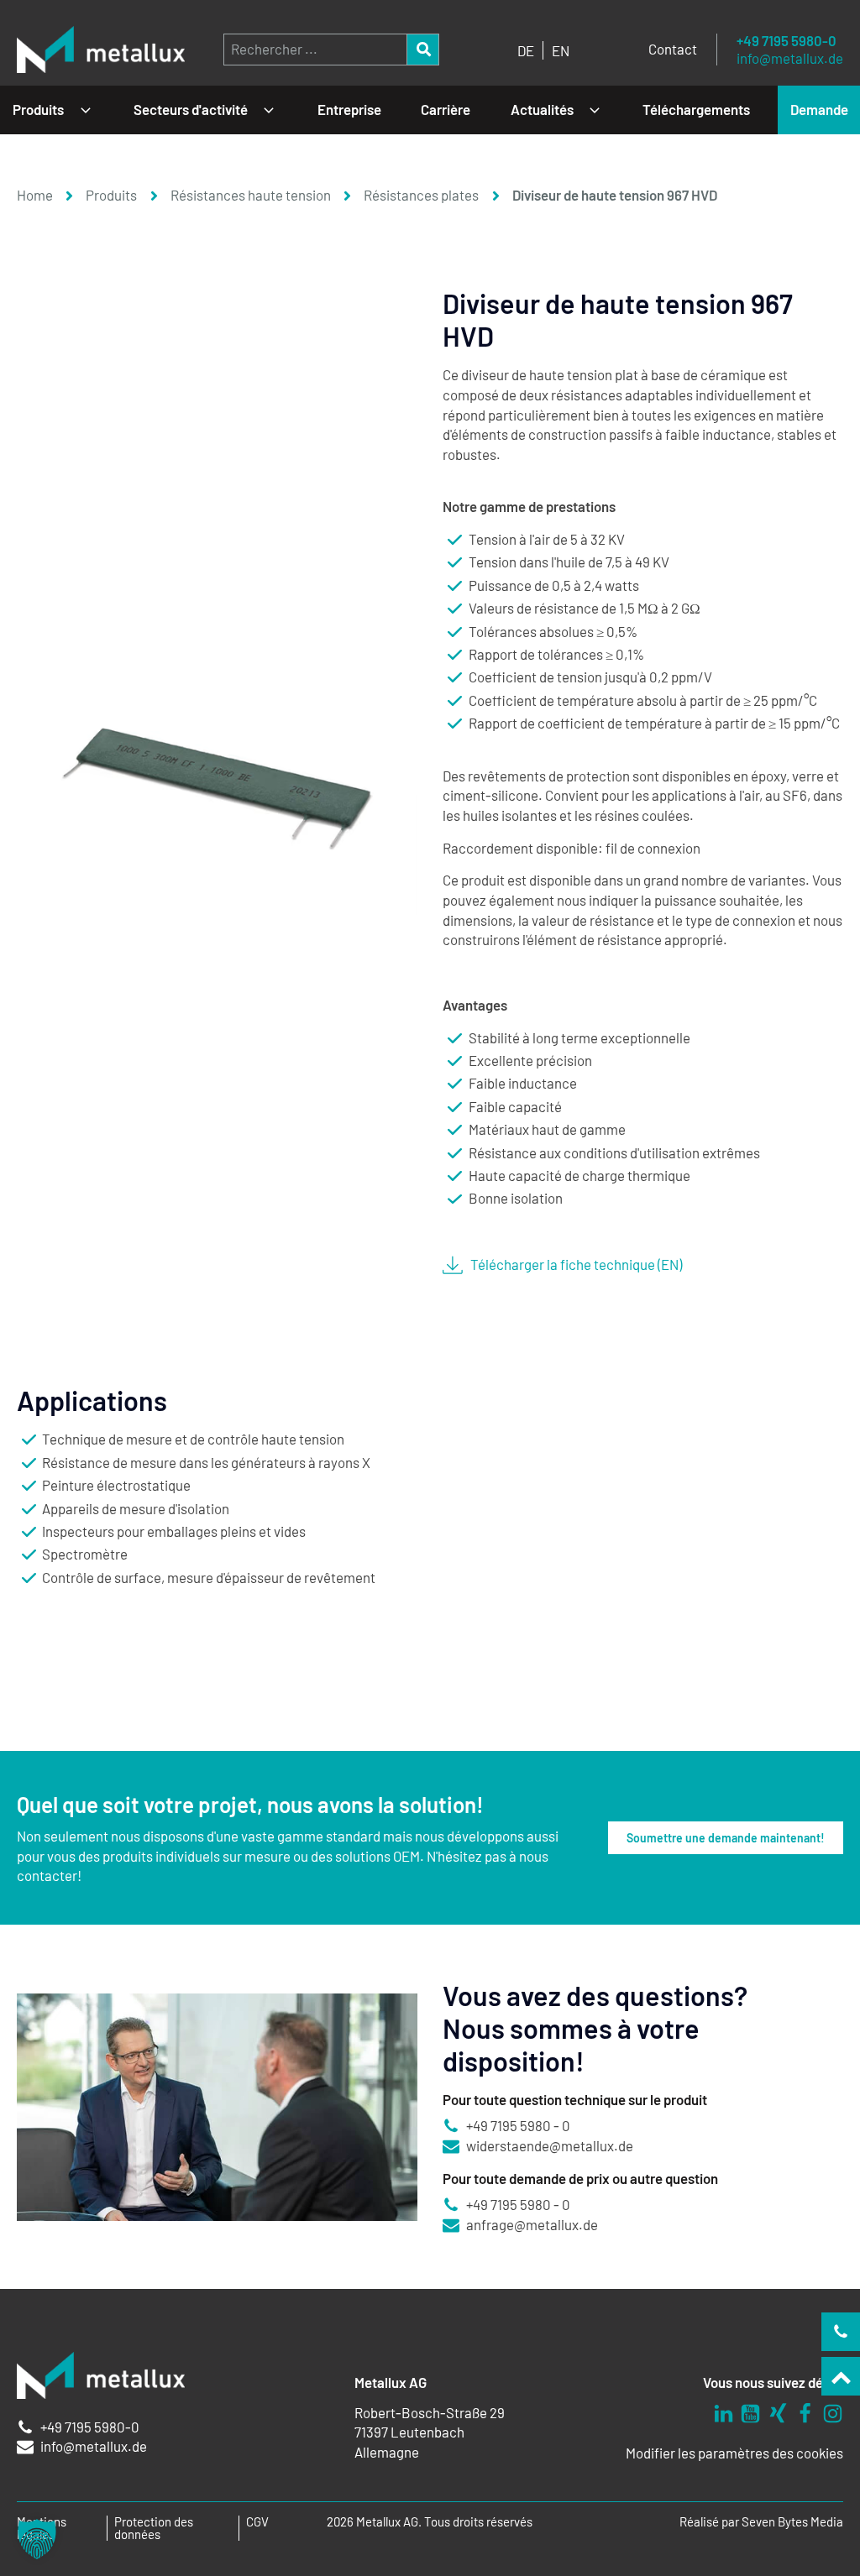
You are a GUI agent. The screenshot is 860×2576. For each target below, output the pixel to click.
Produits (38, 109)
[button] (37, 2539)
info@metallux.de (790, 58)
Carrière (446, 109)
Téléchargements (696, 109)
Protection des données (154, 2528)
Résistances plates (421, 195)
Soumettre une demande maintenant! (726, 1838)
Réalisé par (761, 2522)
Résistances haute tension (251, 195)
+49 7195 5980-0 (787, 41)
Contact (673, 49)
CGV (257, 2522)
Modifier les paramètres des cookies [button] (734, 2453)
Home (35, 195)
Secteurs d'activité (191, 109)
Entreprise (349, 109)
